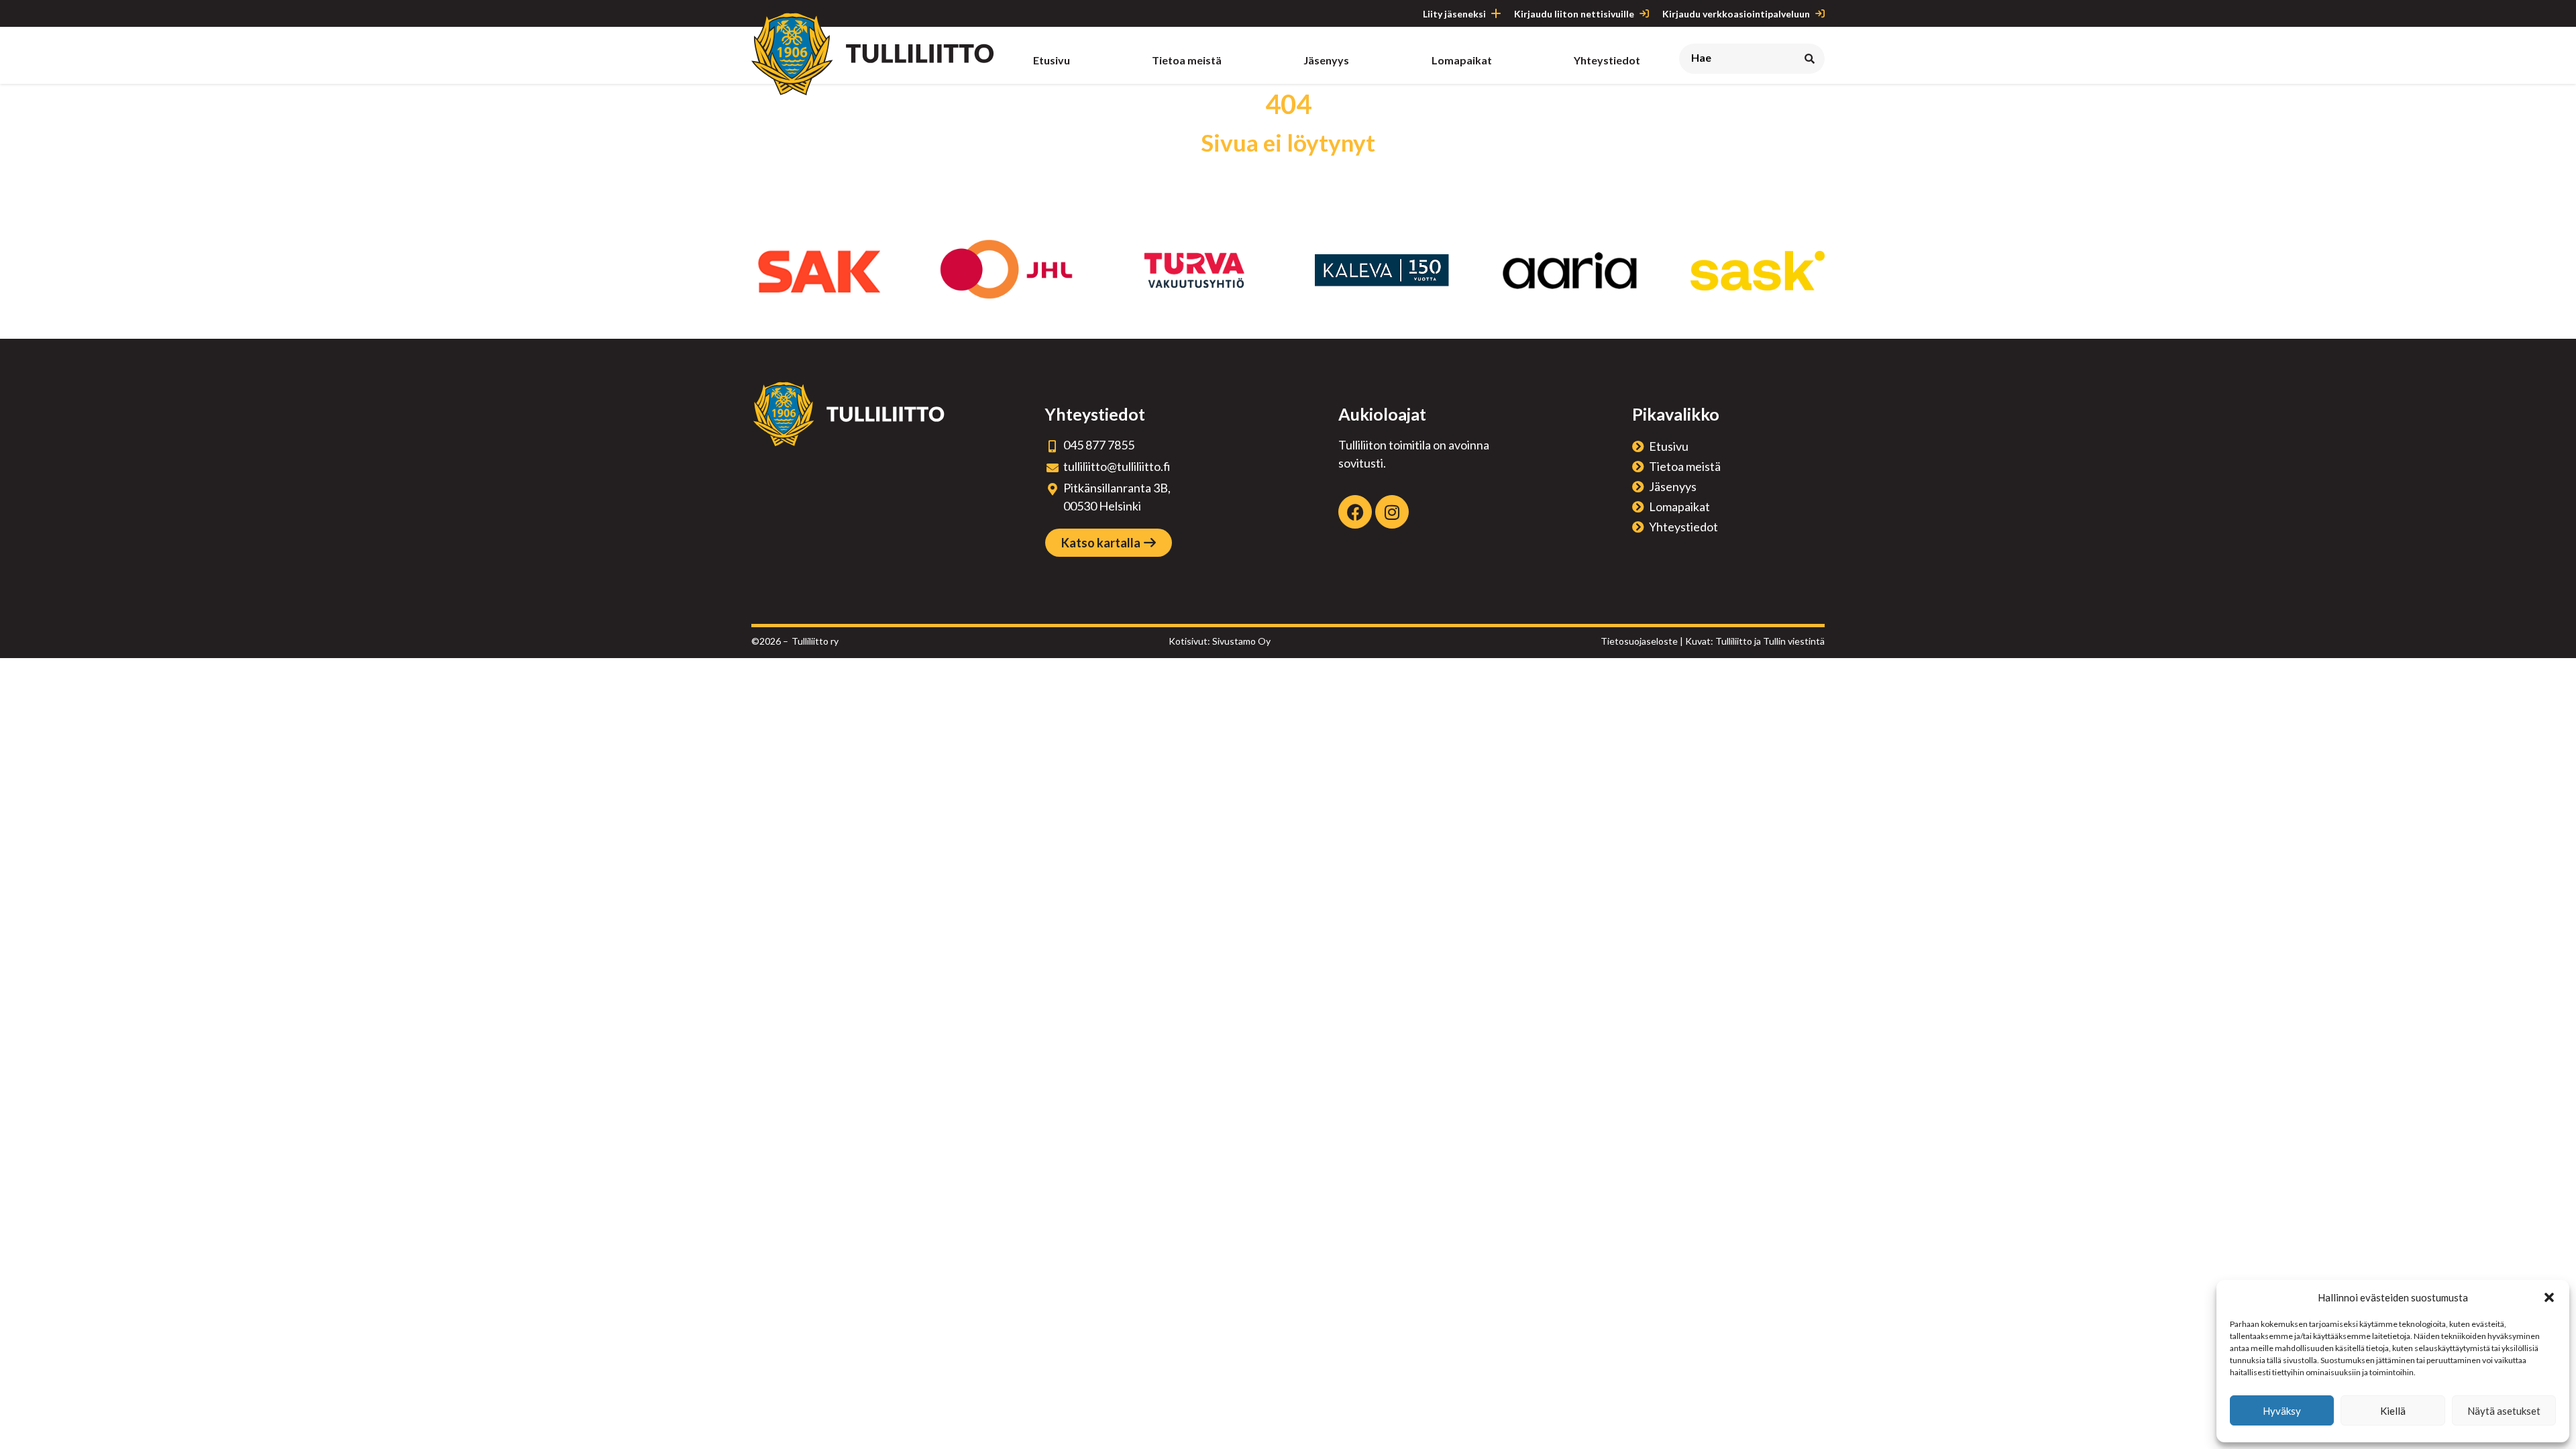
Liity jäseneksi (1454, 14)
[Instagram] (1392, 512)
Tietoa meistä (1685, 466)
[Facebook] (1355, 512)
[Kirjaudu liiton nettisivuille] (1644, 13)
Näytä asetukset (2504, 1411)
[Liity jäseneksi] (1496, 13)
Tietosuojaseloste (1639, 641)
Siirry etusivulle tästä (1288, 176)
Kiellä (2393, 1411)
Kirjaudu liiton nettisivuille (1574, 14)
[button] (2549, 1297)
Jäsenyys (1673, 486)
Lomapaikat (1679, 506)
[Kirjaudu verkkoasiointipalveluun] (1820, 13)
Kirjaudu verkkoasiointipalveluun (1736, 14)
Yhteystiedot (1683, 527)
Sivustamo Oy (1241, 641)
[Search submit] (1810, 59)
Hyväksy (2282, 1411)
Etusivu (1669, 446)
